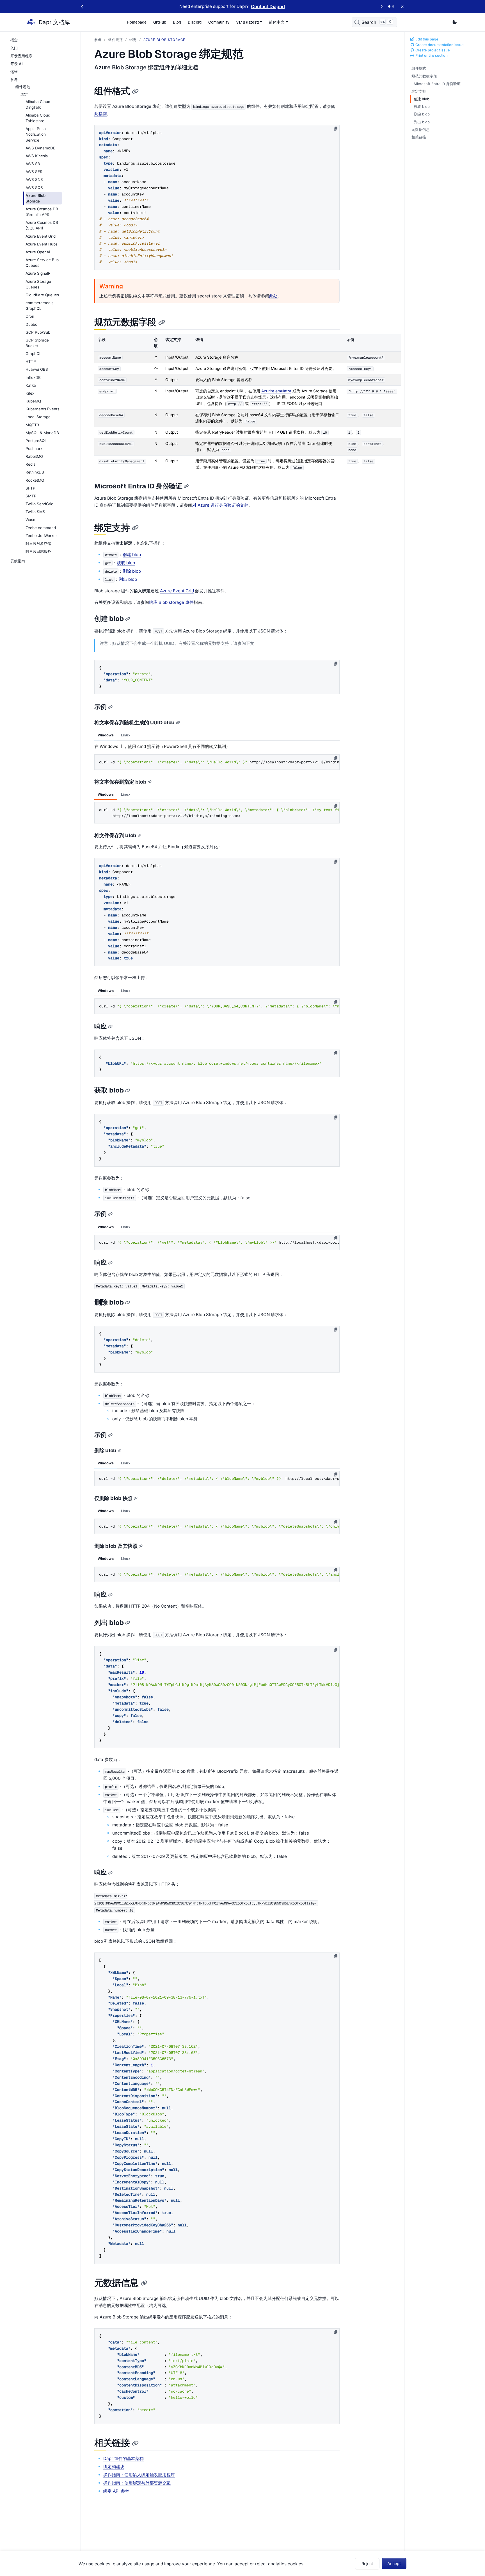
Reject (367, 2564)
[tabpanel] (217, 755)
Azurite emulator (276, 391)
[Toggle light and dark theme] (455, 22)
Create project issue (432, 50)
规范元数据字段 (424, 76)
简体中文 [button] (277, 22)
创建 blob (422, 99)
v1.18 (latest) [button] (248, 22)
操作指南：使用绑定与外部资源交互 (137, 2483)
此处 (273, 296)
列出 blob (422, 122)
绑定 (133, 40)
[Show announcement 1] (389, 6)
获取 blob (422, 107)
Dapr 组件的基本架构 (123, 2458)
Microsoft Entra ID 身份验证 (437, 84)
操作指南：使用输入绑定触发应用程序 (139, 2475)
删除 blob (422, 114)
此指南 (101, 114)
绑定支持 (419, 91)
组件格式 (419, 68)
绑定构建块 (114, 2467)
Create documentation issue (439, 45)
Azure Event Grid (177, 591)
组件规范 (115, 40)
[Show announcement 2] (393, 6)
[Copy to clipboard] (336, 129)
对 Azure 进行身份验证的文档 (220, 505)
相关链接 (419, 137)
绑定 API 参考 (116, 2491)
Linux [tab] (126, 735)
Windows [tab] (106, 735)
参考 (98, 40)
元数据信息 (421, 130)
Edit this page (426, 39)
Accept (394, 2564)
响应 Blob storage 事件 (171, 602)
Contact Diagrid (268, 6)
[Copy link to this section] (135, 91)
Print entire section (431, 55)
